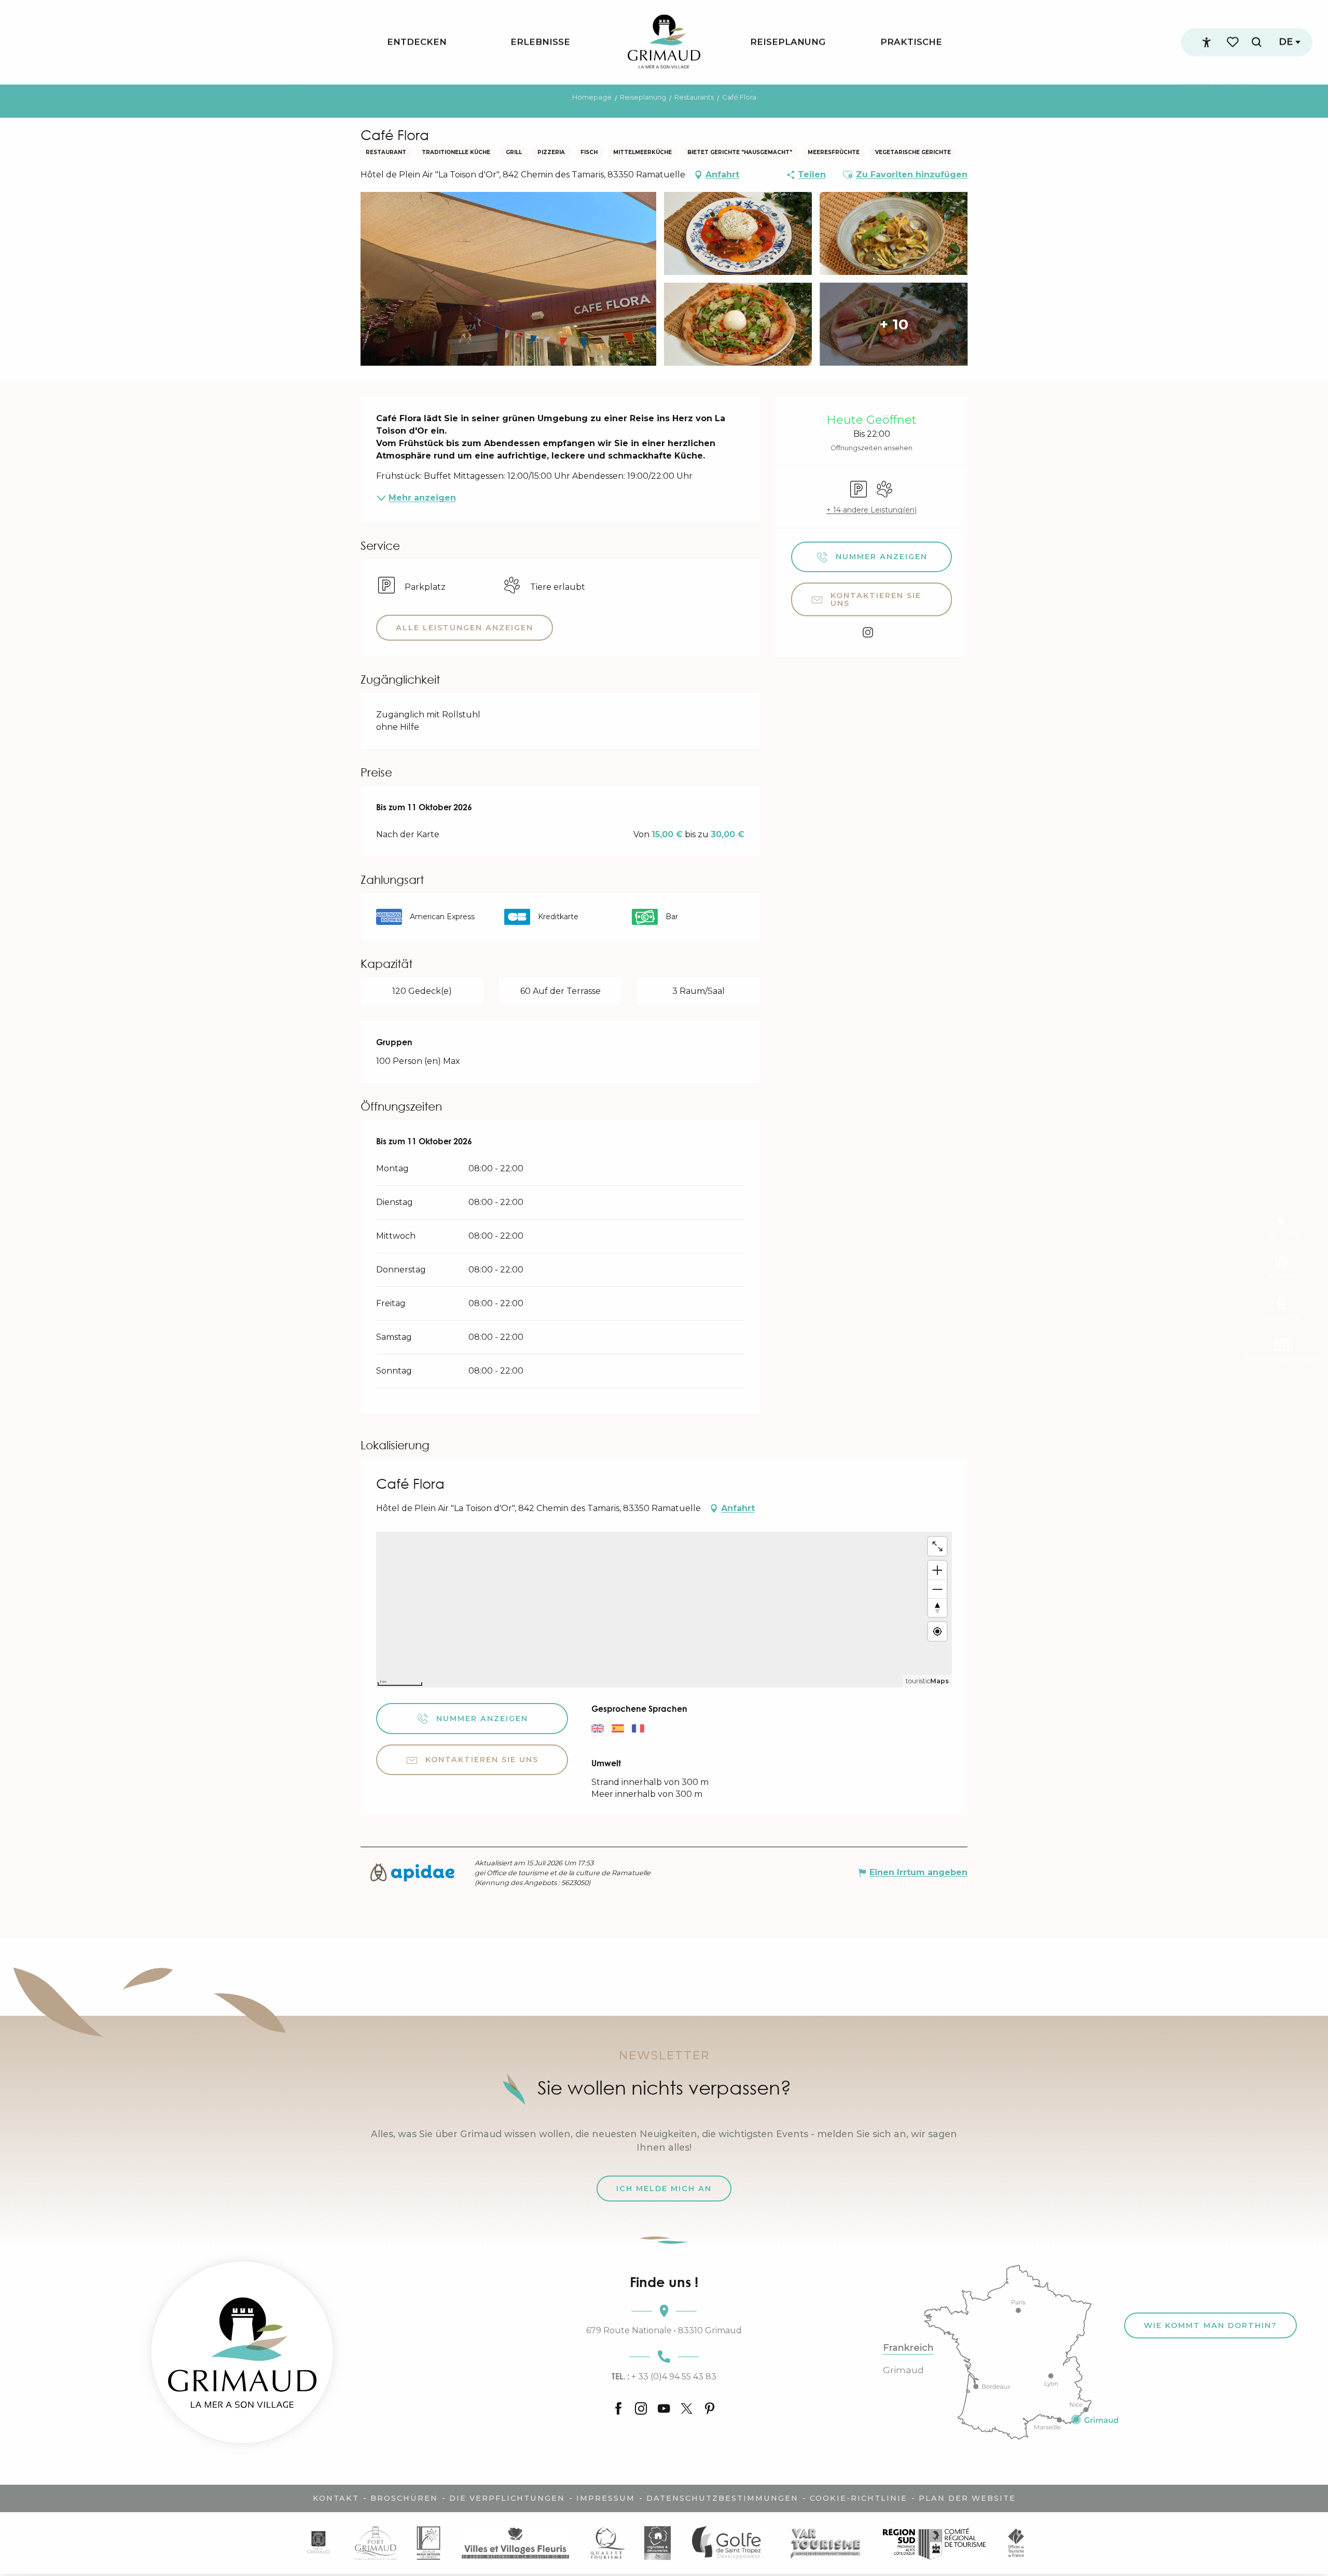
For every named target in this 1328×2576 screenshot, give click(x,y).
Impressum (606, 2498)
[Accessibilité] (1207, 43)
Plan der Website (967, 2498)
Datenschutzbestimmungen (722, 2498)
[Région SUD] (934, 2543)
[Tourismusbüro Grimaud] (242, 2352)
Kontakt (336, 2498)
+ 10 (894, 324)
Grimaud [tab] (903, 2370)
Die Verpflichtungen (507, 2498)
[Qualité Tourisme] (607, 2543)
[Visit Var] (826, 2543)
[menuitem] (417, 42)
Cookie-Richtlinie (859, 2498)
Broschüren (404, 2498)
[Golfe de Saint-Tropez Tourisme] (729, 2543)
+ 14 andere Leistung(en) (872, 510)
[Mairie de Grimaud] (318, 2543)
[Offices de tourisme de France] (1016, 2543)
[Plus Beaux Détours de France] (428, 2543)
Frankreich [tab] (908, 2348)
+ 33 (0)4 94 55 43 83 (664, 2376)
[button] (1256, 42)
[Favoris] (1234, 42)
